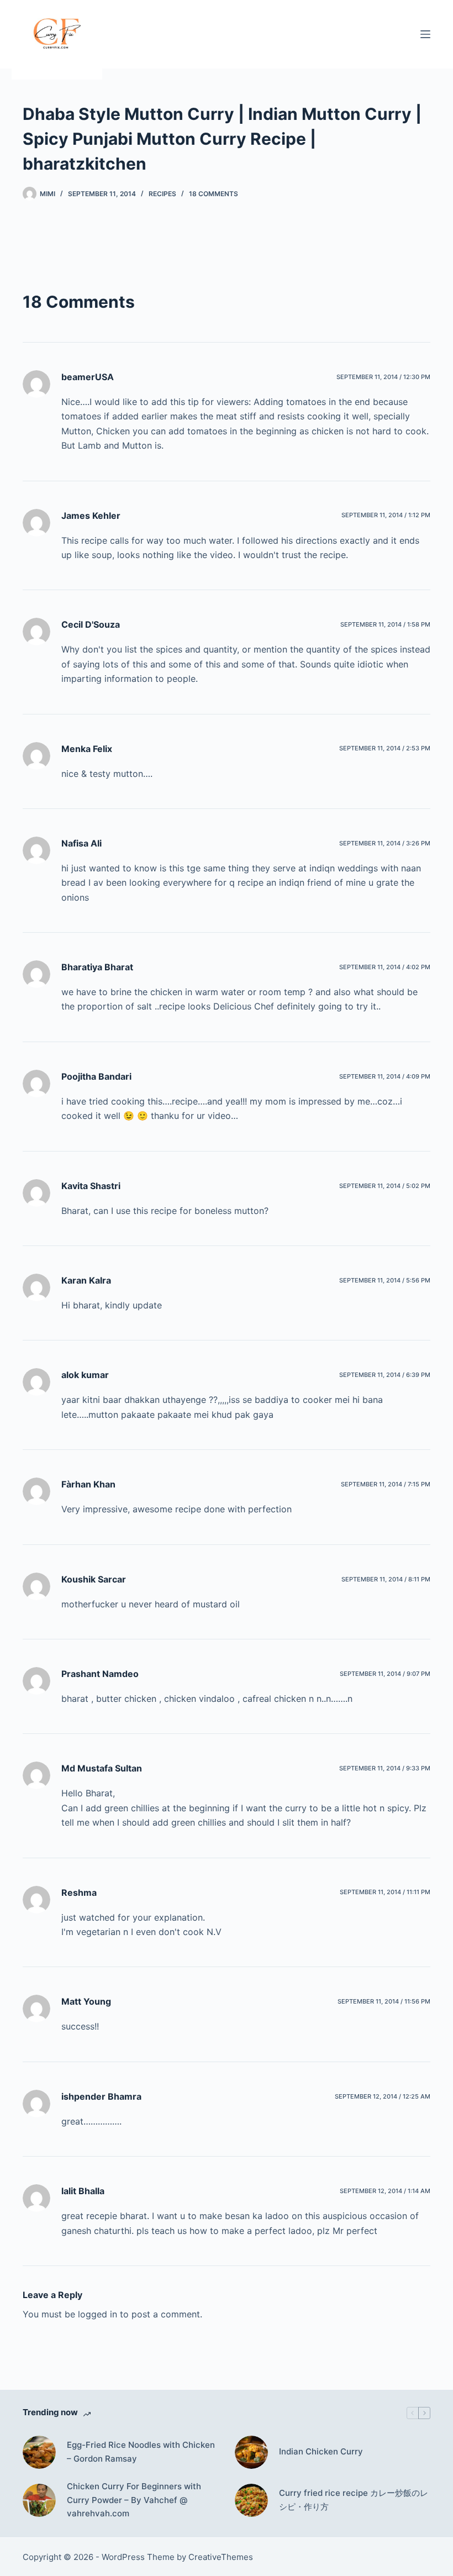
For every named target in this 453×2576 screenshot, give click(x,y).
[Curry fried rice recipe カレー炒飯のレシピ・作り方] (251, 2500)
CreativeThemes (221, 2557)
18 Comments (214, 194)
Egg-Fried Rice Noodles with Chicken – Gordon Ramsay (141, 2452)
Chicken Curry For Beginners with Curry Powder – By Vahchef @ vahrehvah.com (134, 2500)
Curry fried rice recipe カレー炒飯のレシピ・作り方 (354, 2500)
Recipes (162, 194)
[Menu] (425, 34)
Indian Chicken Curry (321, 2451)
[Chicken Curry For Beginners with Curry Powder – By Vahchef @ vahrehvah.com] (39, 2500)
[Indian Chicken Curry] (251, 2452)
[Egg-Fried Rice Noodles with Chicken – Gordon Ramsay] (39, 2452)
